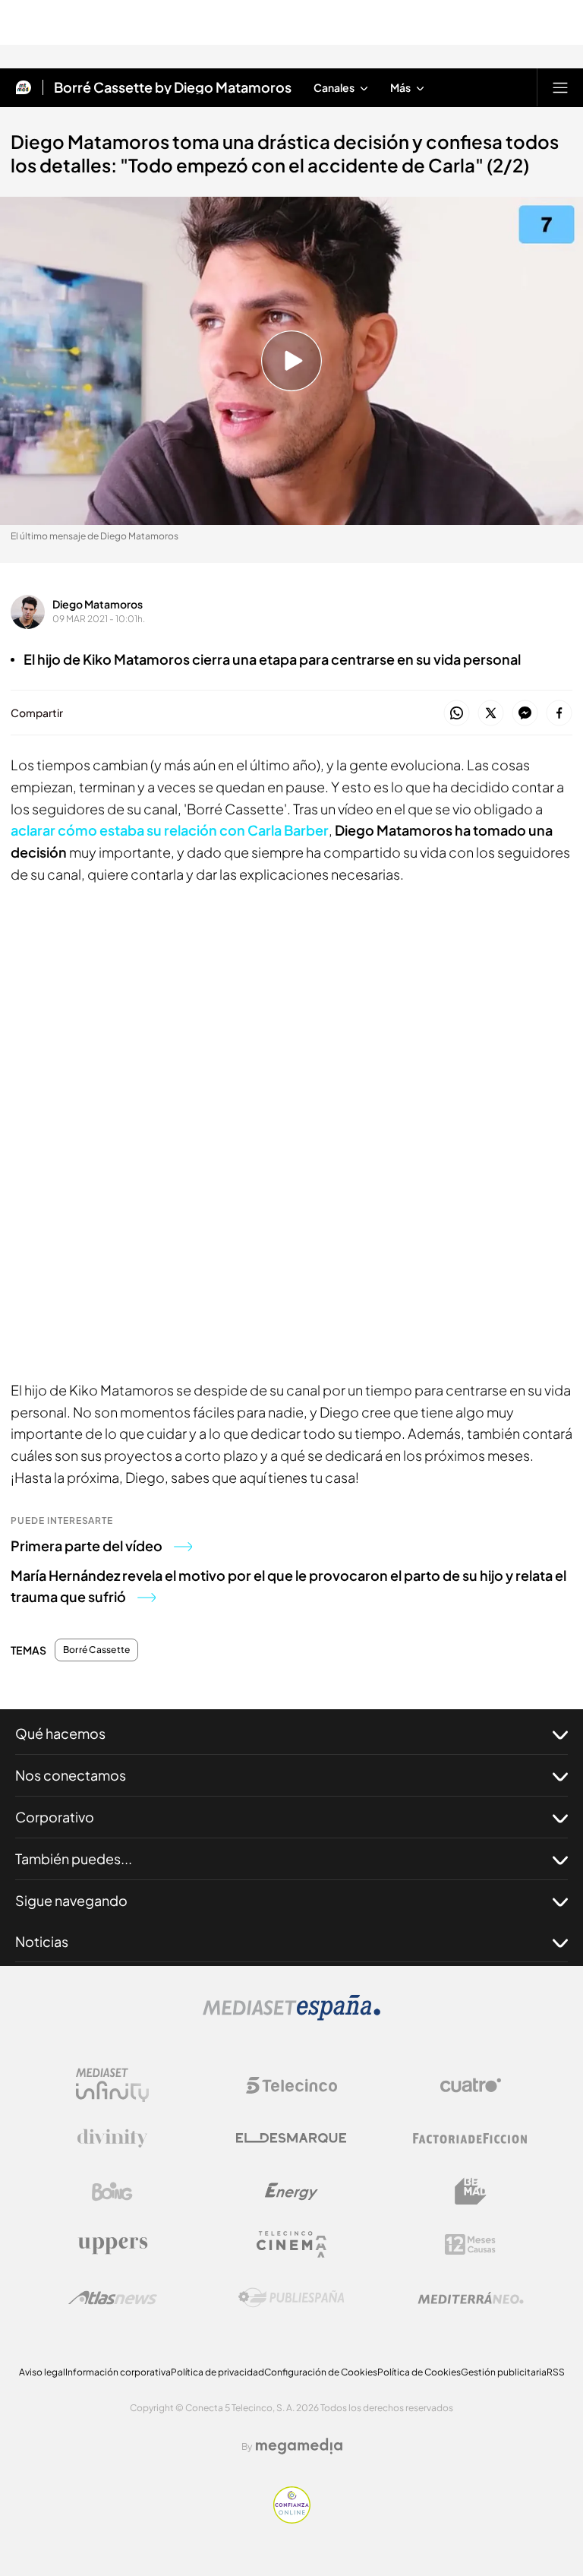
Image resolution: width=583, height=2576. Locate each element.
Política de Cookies (419, 2372)
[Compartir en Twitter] (491, 714)
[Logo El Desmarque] (291, 2138)
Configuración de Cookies (321, 2372)
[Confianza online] (292, 2519)
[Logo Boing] (112, 2192)
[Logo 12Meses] (470, 2244)
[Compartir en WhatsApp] (457, 714)
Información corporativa (118, 2372)
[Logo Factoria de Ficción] (471, 2138)
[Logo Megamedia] (299, 2446)
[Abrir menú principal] (560, 87)
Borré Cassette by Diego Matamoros (173, 87)
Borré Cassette (96, 1650)
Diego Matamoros (98, 604)
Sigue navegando (71, 1900)
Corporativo (55, 1817)
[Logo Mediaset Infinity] (112, 2085)
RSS (556, 2372)
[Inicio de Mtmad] (24, 87)
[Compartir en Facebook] (559, 714)
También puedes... (74, 1859)
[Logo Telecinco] (291, 2085)
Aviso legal (42, 2372)
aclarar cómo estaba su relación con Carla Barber (170, 830)
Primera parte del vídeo (87, 1546)
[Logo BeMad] (471, 2192)
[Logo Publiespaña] (291, 2298)
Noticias (42, 1941)
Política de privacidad (217, 2372)
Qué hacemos (60, 1733)
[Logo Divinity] (112, 2138)
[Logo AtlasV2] (113, 2298)
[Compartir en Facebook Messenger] (525, 714)
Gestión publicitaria (504, 2372)
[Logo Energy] (291, 2192)
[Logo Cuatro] (471, 2085)
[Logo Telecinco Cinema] (291, 2244)
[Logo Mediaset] (291, 2016)
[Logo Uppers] (112, 2245)
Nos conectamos (71, 1775)
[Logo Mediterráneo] (471, 2298)
